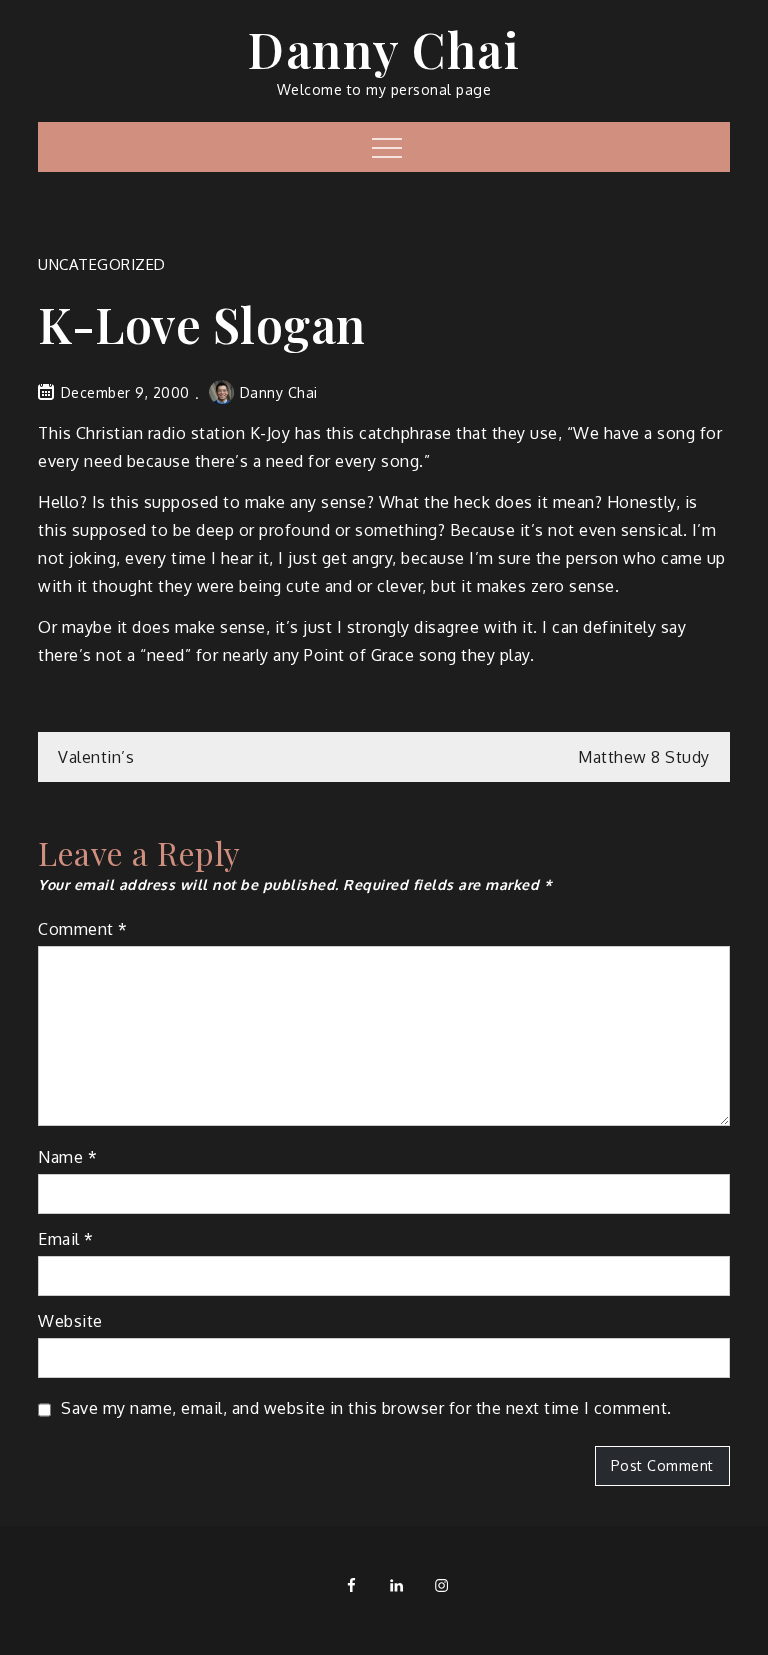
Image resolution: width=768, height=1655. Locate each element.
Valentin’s (96, 757)
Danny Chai (384, 49)
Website (70, 1321)
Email (66, 1239)
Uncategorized (102, 264)
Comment (83, 929)
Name (67, 1157)
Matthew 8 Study (644, 757)
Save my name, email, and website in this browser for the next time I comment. (366, 1408)
